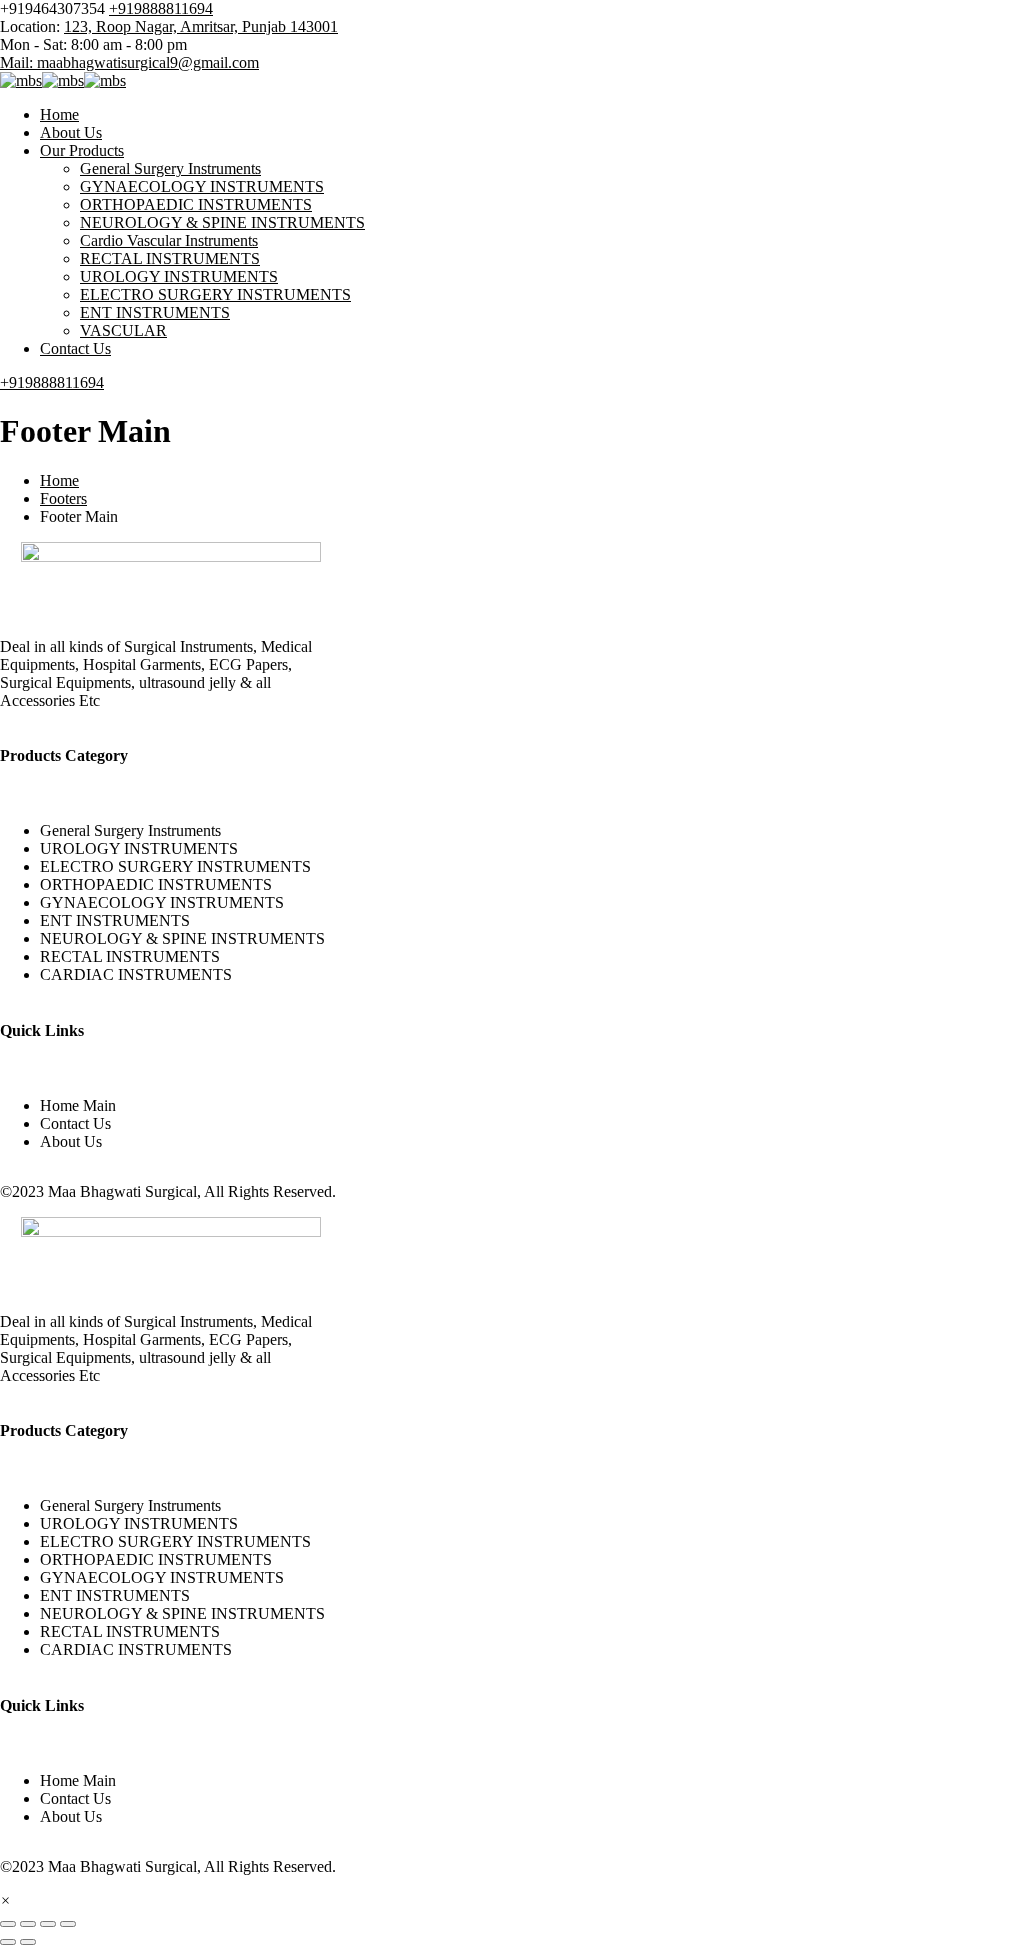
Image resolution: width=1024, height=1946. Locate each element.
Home (59, 114)
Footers (63, 498)
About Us (71, 132)
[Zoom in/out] (8, 1924)
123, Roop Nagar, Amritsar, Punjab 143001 (201, 26)
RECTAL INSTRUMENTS (170, 258)
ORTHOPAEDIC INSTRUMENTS (196, 204)
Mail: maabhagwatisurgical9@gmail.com (129, 62)
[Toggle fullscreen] (28, 1924)
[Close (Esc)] (68, 1924)
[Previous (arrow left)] (8, 1942)
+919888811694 (161, 8)
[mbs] (21, 80)
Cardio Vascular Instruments (169, 240)
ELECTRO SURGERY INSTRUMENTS (215, 294)
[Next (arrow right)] (28, 1942)
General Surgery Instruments (170, 168)
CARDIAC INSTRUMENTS (136, 974)
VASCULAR (123, 330)
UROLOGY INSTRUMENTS (179, 276)
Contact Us (75, 348)
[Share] (48, 1924)
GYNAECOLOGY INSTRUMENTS (202, 186)
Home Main (78, 1105)
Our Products (82, 150)
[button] (5, 1900)
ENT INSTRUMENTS (155, 312)
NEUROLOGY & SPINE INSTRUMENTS (222, 222)
